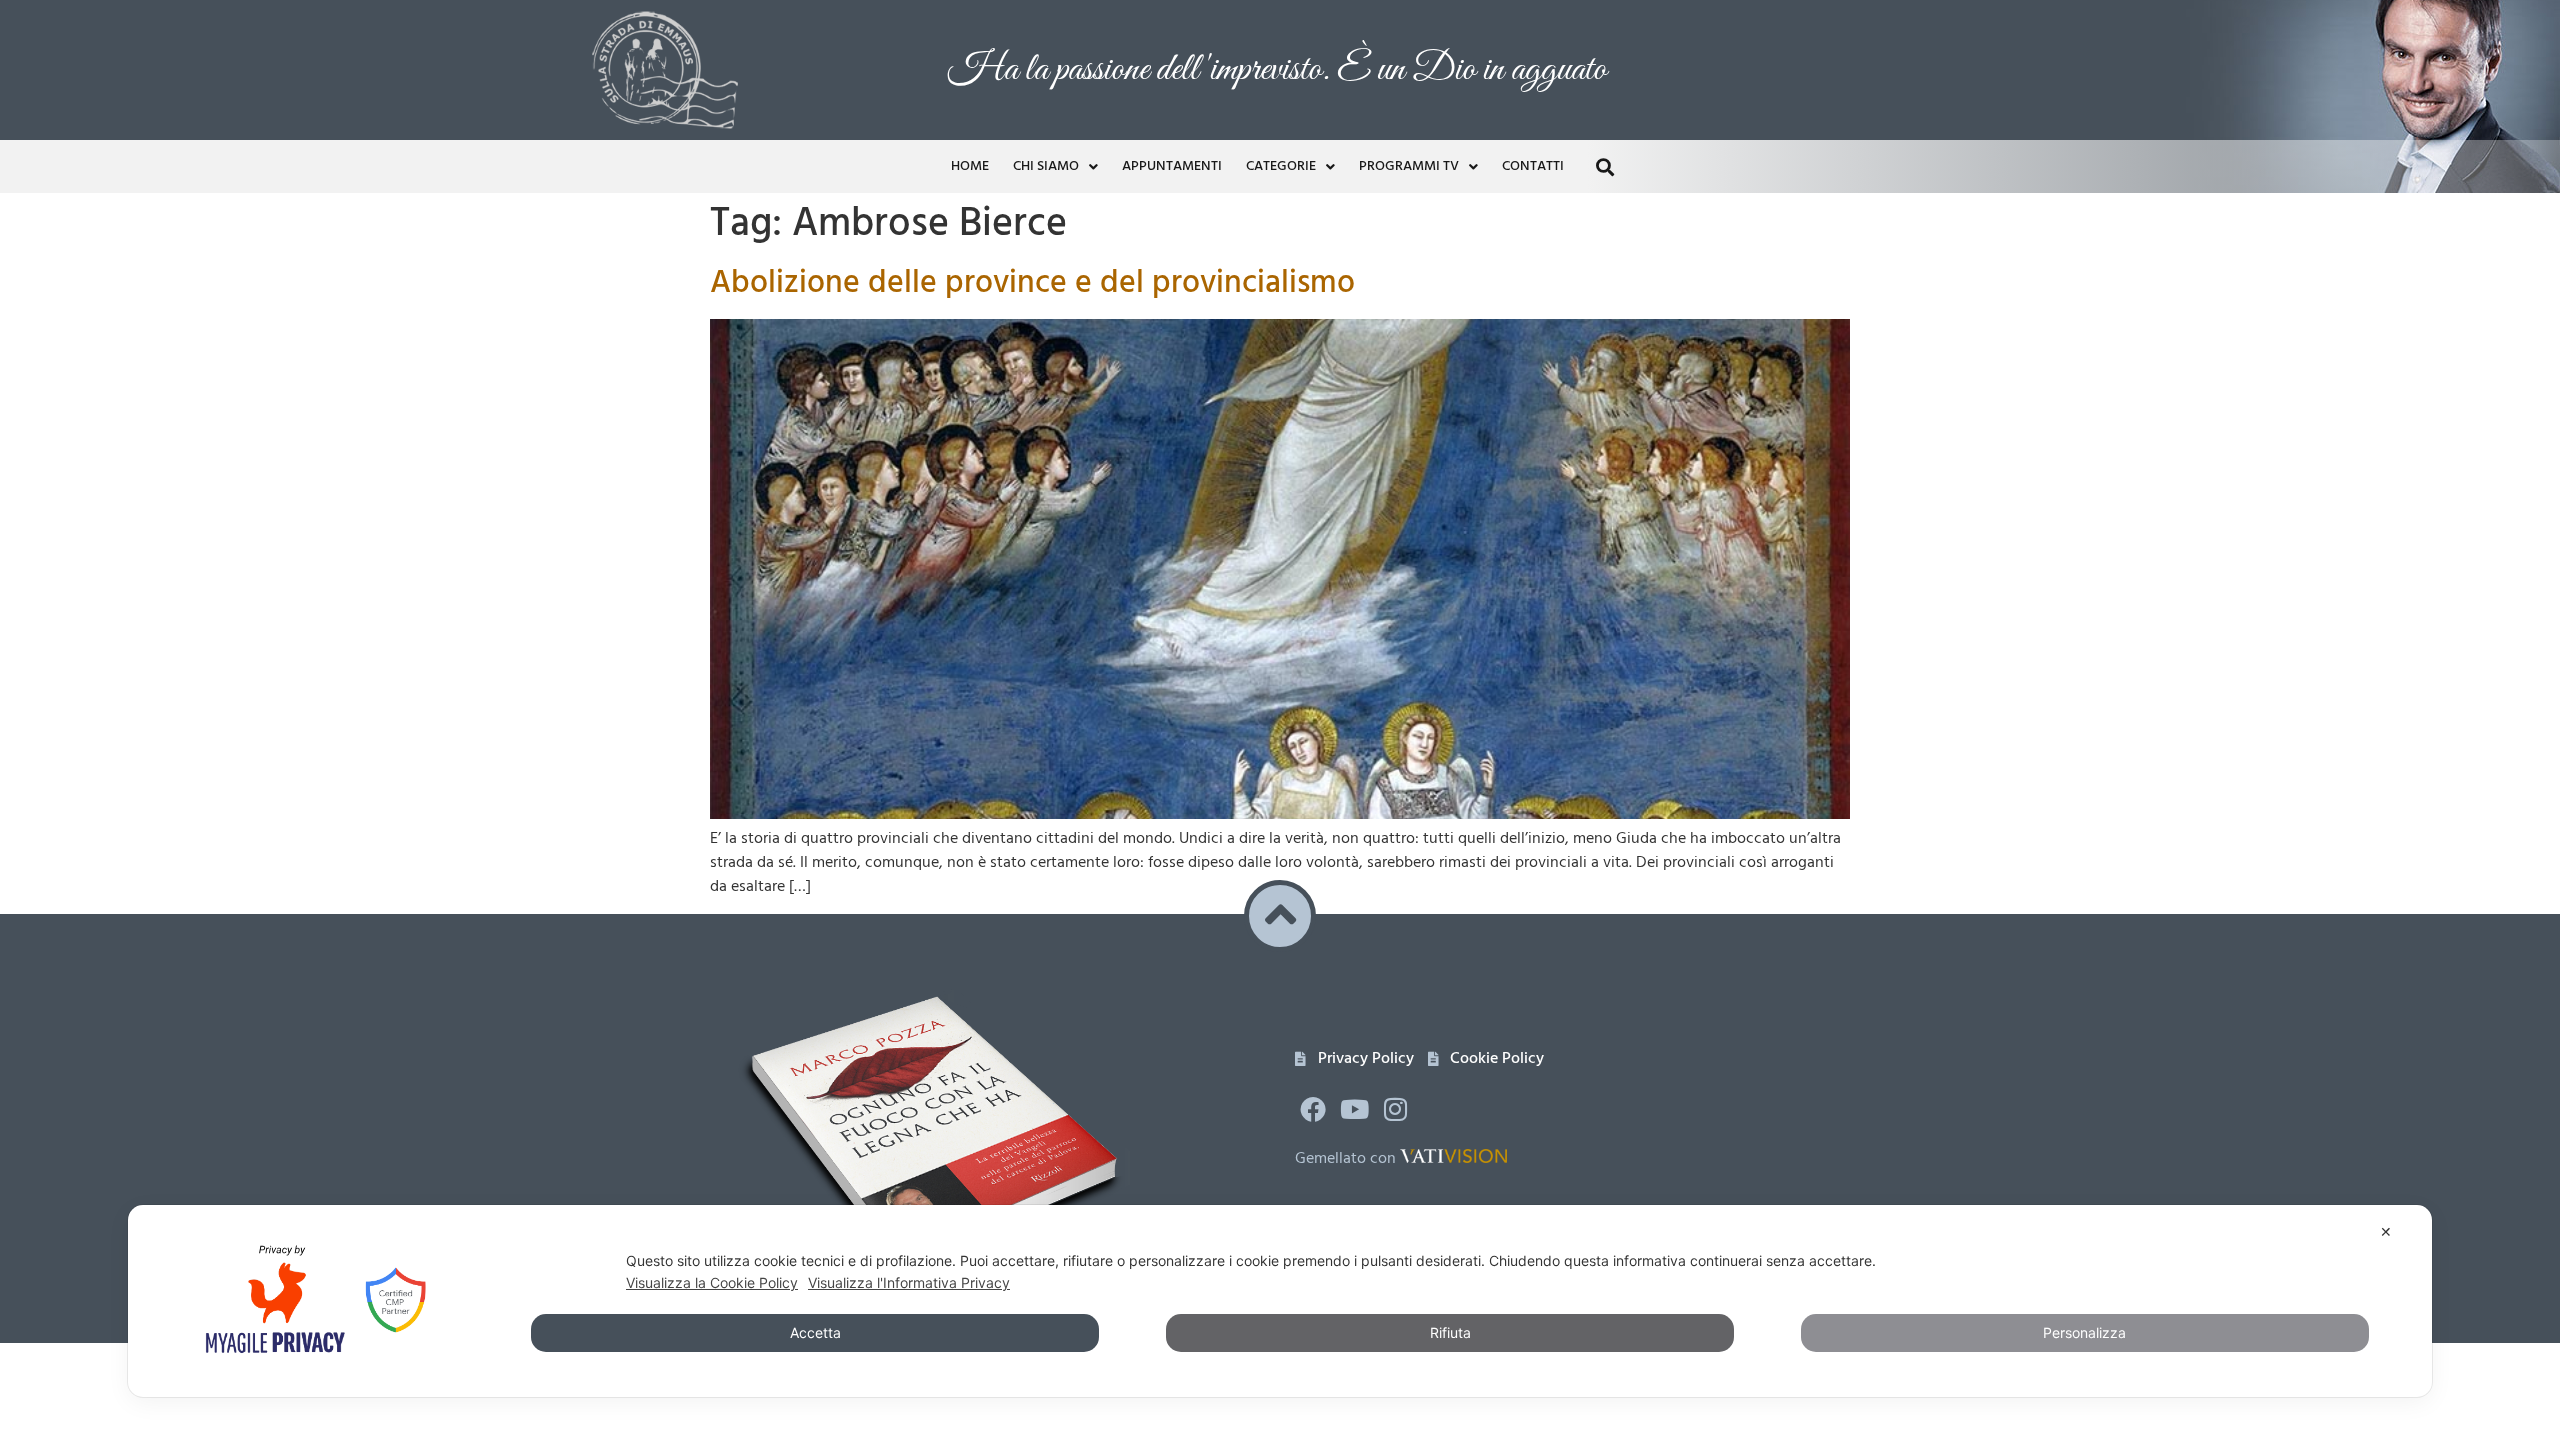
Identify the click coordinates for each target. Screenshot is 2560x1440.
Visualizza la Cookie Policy (712, 1282)
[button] (1673, 550)
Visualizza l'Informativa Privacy (909, 1282)
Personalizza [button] (2084, 1332)
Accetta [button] (815, 1332)
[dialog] (1280, 1301)
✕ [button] (2386, 1231)
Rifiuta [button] (1450, 1332)
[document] (1280, 720)
